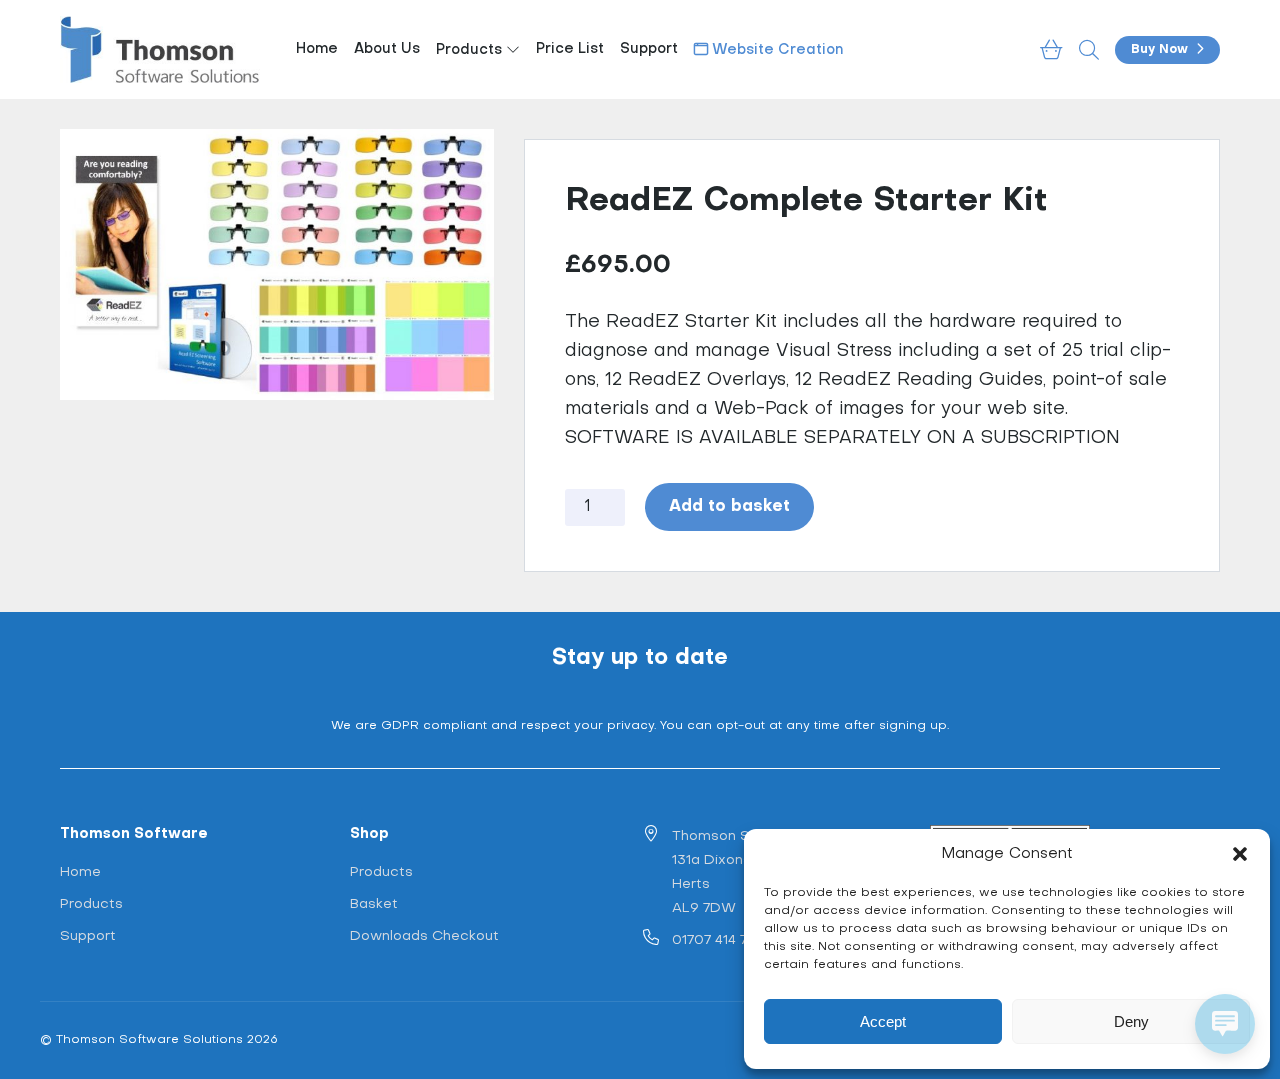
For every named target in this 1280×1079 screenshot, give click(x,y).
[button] (1240, 854)
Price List (570, 49)
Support (649, 49)
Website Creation (775, 50)
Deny (1131, 1021)
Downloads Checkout (424, 936)
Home (317, 49)
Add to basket (729, 507)
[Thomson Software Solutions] (160, 49)
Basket (374, 904)
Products (471, 50)
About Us (387, 49)
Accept (883, 1021)
